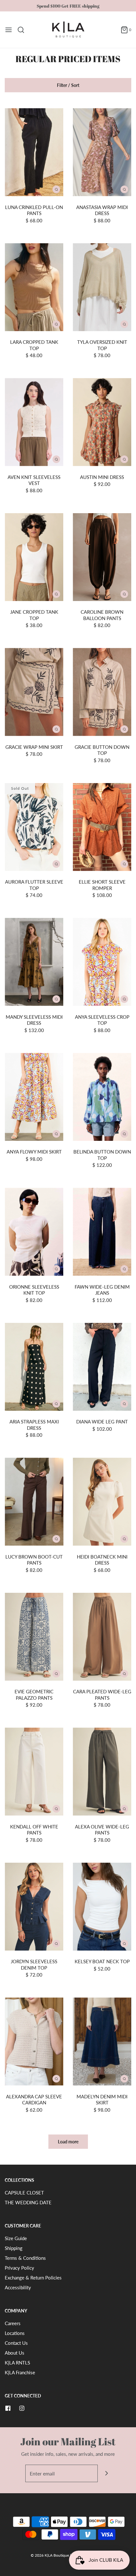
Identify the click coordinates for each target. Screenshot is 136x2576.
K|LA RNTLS (17, 2363)
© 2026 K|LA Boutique (50, 2555)
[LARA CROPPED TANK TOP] (34, 287)
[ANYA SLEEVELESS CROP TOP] (102, 962)
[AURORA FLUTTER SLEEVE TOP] (34, 827)
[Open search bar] (23, 30)
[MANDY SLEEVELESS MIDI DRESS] (34, 962)
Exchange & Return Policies (33, 2278)
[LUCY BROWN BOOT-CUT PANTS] (34, 1502)
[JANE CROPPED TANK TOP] (34, 557)
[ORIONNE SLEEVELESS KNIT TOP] (34, 1232)
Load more (68, 2142)
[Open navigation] (9, 30)
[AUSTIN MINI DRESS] (102, 422)
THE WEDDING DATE (28, 2202)
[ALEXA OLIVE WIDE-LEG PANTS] (102, 1772)
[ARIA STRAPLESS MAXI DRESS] (34, 1367)
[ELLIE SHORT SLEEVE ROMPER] (102, 827)
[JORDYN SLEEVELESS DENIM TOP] (34, 1907)
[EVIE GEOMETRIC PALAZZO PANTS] (34, 1637)
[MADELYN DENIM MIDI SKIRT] (102, 2042)
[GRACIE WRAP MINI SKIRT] (34, 692)
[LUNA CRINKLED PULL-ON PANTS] (34, 152)
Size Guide (16, 2238)
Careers (13, 2323)
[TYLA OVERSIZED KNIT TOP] (102, 287)
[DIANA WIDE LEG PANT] (102, 1367)
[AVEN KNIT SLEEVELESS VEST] (34, 422)
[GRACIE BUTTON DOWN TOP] (102, 692)
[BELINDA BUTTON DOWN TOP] (102, 1097)
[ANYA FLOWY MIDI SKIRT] (34, 1097)
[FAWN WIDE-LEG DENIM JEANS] (102, 1232)
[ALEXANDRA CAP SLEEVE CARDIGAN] (34, 2042)
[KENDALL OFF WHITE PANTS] (34, 1772)
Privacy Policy (19, 2268)
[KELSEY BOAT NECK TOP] (102, 1907)
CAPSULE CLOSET (24, 2193)
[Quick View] (56, 189)
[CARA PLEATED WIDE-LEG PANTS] (102, 1637)
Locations (15, 2333)
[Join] (106, 2473)
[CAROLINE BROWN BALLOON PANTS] (102, 557)
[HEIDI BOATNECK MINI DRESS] (102, 1502)
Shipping (14, 2248)
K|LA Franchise (20, 2372)
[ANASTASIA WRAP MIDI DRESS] (102, 152)
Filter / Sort (68, 85)
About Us (15, 2353)
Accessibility (18, 2287)
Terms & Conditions (25, 2258)
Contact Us (16, 2343)
